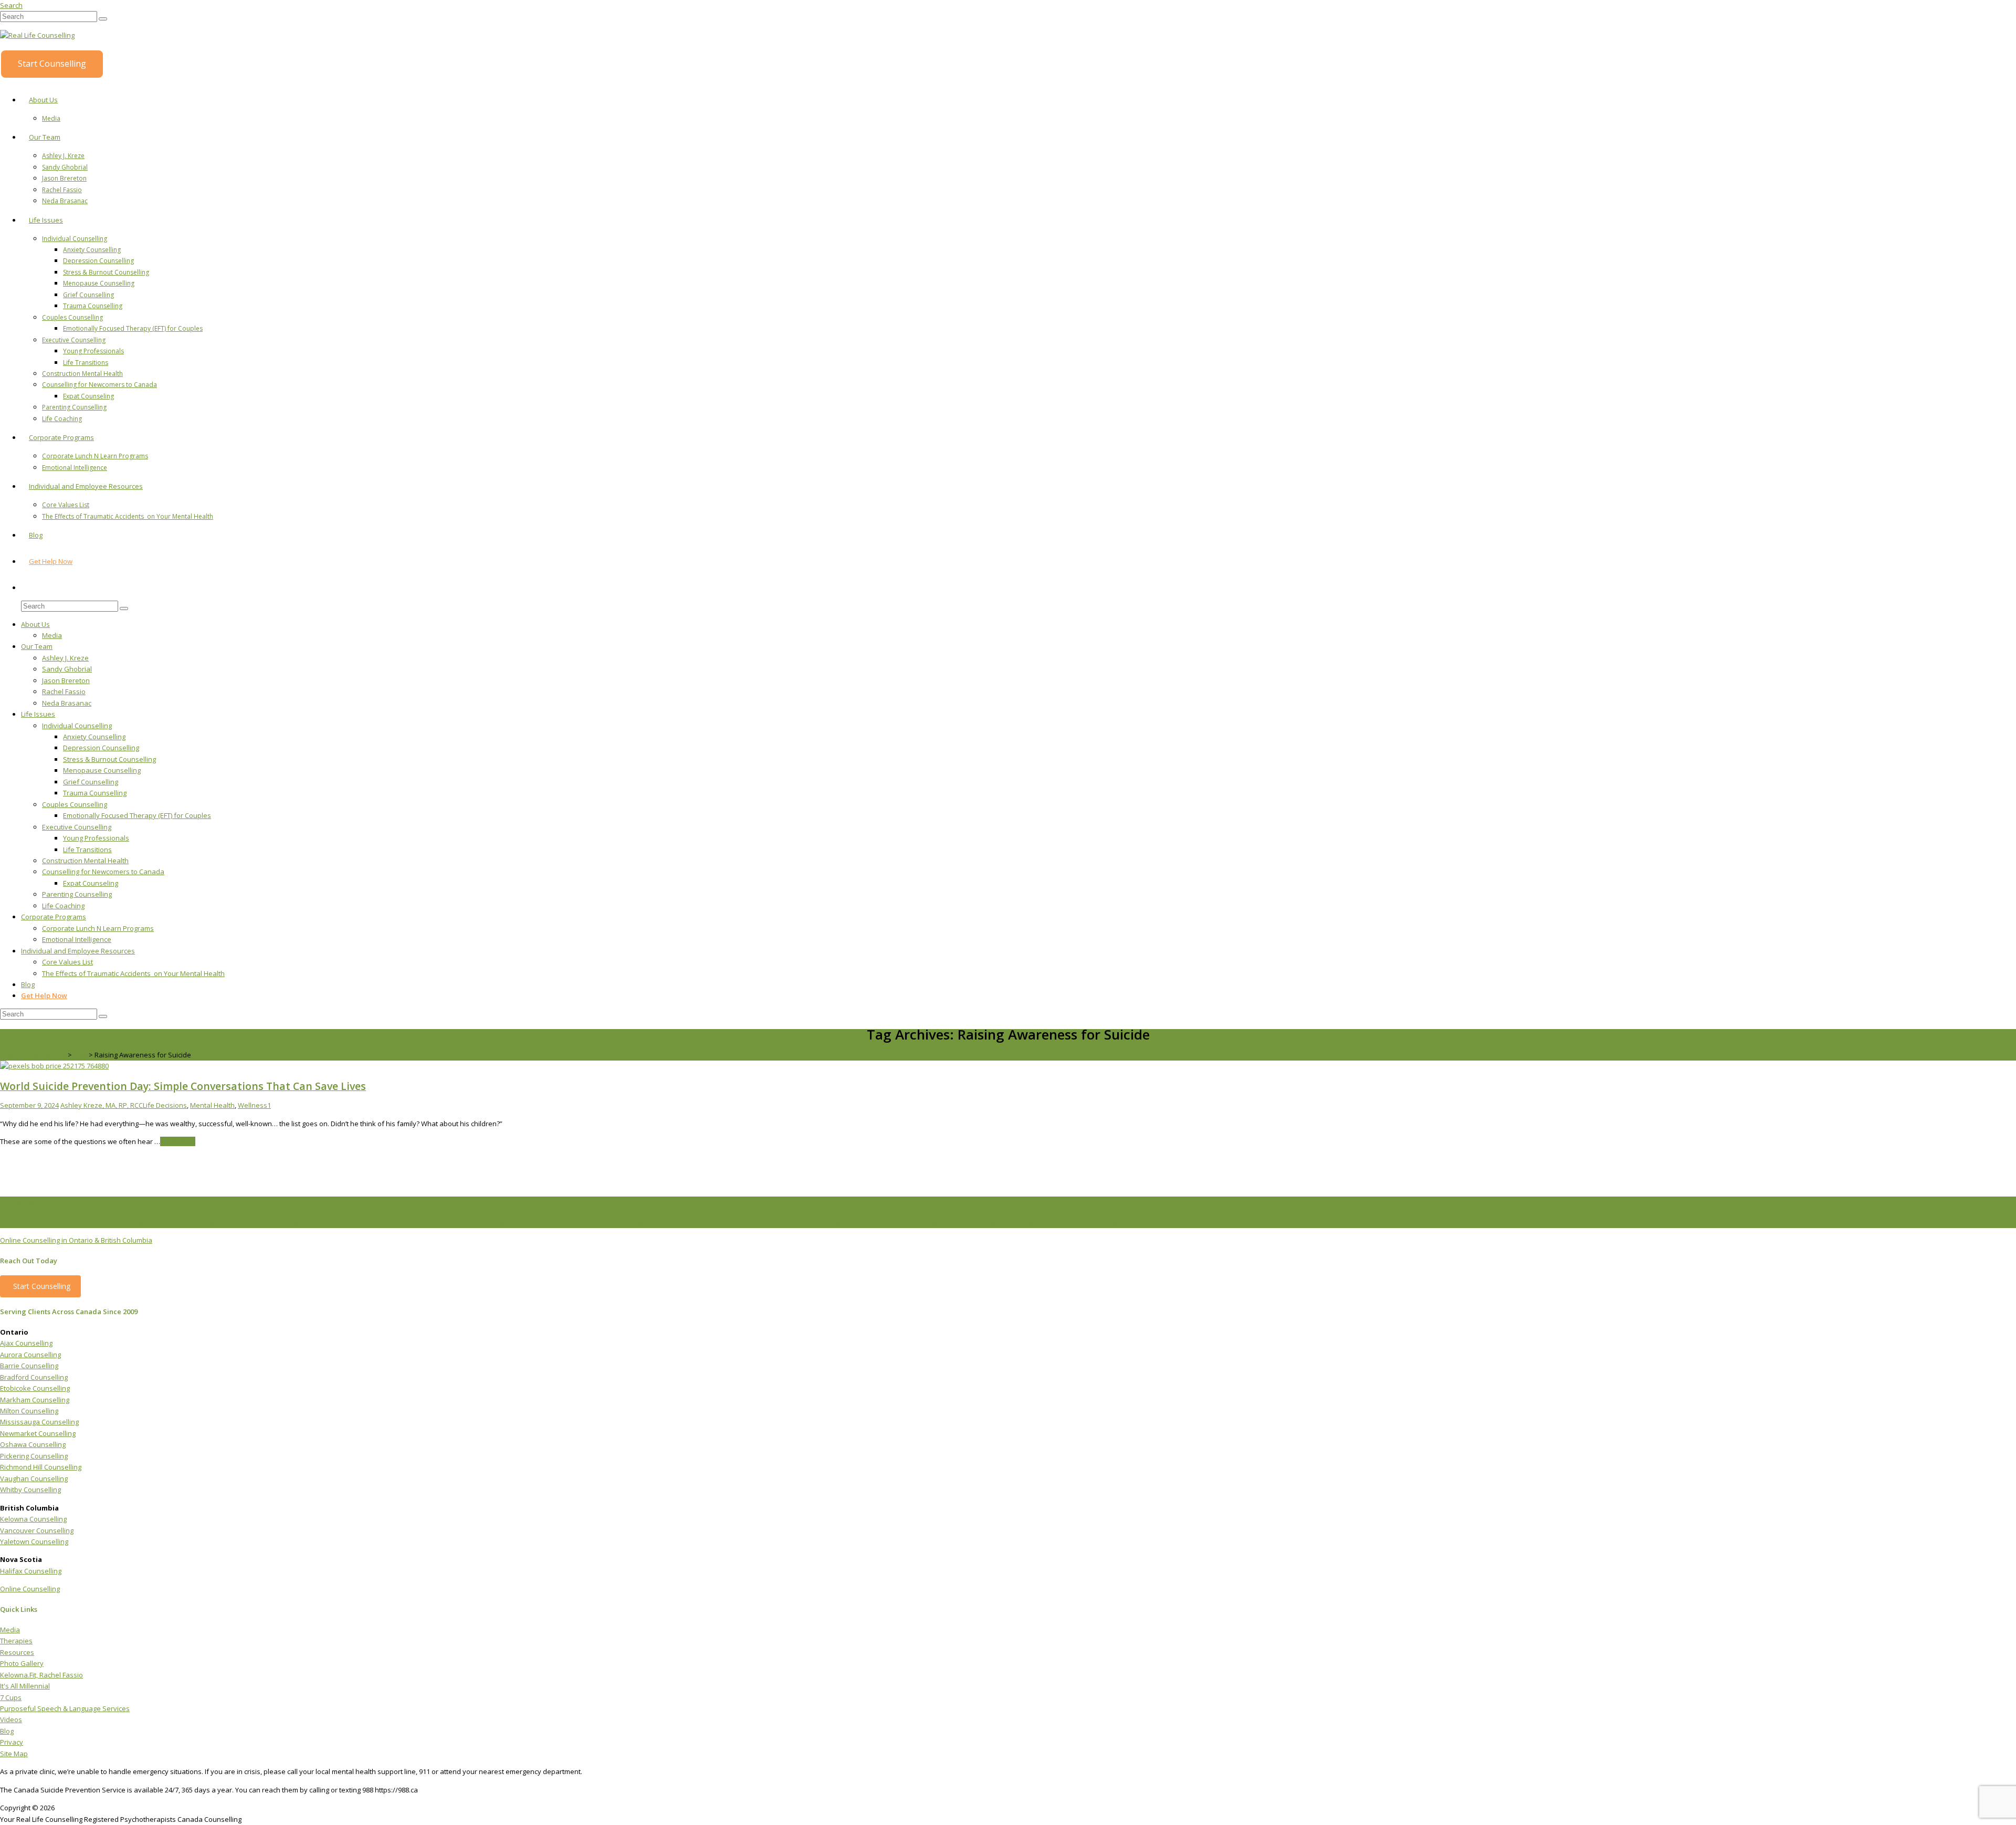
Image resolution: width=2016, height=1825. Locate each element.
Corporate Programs (61, 437)
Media (51, 118)
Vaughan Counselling (34, 1478)
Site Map (14, 1754)
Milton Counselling (29, 1411)
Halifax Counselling (31, 1571)
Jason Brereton (64, 178)
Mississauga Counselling (39, 1422)
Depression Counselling (98, 261)
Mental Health (212, 1105)
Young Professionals (93, 351)
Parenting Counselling (74, 407)
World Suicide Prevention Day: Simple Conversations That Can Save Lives (183, 1086)
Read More (178, 1141)
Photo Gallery (22, 1663)
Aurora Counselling (30, 1355)
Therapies (16, 1641)
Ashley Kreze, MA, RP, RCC (102, 1105)
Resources (17, 1652)
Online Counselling (30, 1589)
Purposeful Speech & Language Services (65, 1708)
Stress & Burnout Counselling (106, 272)
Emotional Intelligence (75, 468)
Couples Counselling (72, 317)
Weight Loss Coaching (546, 1222)
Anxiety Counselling (92, 250)
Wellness (253, 1105)
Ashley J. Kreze (63, 156)
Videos (11, 1719)
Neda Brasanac (65, 201)
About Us (43, 100)
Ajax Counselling (26, 1343)
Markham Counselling (35, 1400)
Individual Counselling (75, 239)
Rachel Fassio (62, 190)
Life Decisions (165, 1105)
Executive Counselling (74, 340)
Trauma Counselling (93, 306)
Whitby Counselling (30, 1490)
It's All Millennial (25, 1686)
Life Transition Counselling (695, 1222)
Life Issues (46, 220)
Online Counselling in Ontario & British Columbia (76, 1240)
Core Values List (66, 505)
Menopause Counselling (99, 283)
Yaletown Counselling (34, 1541)
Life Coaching (62, 419)
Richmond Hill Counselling (41, 1467)
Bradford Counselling (34, 1377)
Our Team (45, 137)
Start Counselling (52, 64)
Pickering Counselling (34, 1456)
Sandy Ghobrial (65, 167)
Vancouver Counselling (37, 1530)
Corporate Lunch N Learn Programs (95, 456)
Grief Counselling (88, 295)
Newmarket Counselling (38, 1433)
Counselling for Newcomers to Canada (99, 385)
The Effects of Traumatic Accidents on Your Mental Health (128, 516)
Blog (36, 535)
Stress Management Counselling (943, 1222)
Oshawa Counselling (33, 1444)
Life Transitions (86, 363)
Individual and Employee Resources (86, 486)
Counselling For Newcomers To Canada (1143, 1222)
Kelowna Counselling (33, 1519)
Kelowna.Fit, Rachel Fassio (41, 1675)
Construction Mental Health (82, 374)
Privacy (12, 1742)
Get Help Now (51, 561)
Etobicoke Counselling (35, 1388)
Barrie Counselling (29, 1366)
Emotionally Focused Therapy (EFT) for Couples (133, 328)
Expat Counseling (88, 396)
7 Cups (11, 1697)
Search (11, 5)
